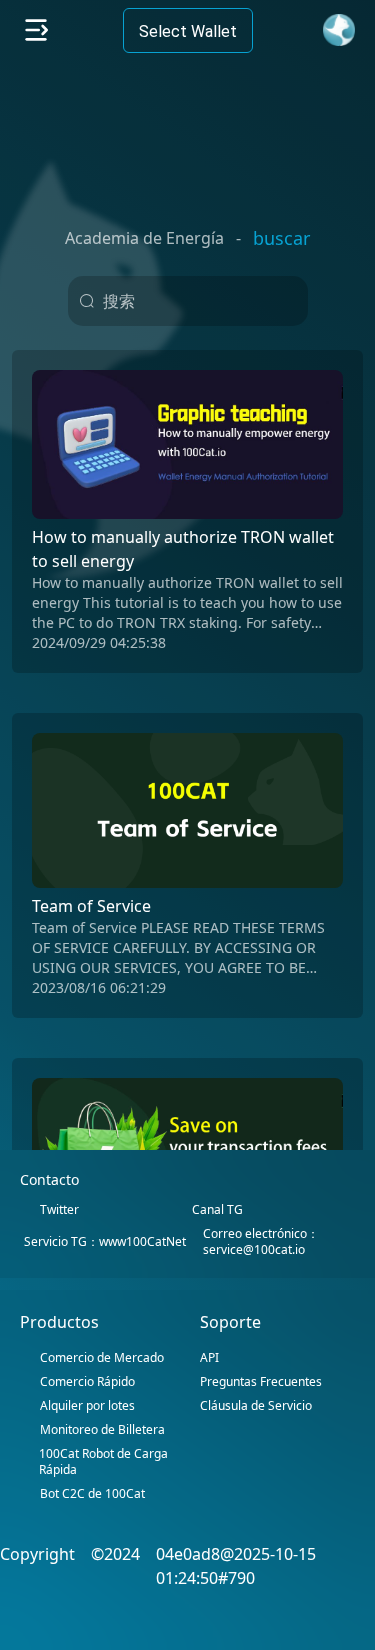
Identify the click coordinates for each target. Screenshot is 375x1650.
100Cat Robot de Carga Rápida (103, 1462)
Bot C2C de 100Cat (92, 1494)
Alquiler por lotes (87, 1406)
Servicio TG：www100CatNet (105, 1242)
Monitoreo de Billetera (102, 1430)
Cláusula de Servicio (256, 1405)
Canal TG (217, 1210)
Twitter (59, 1210)
